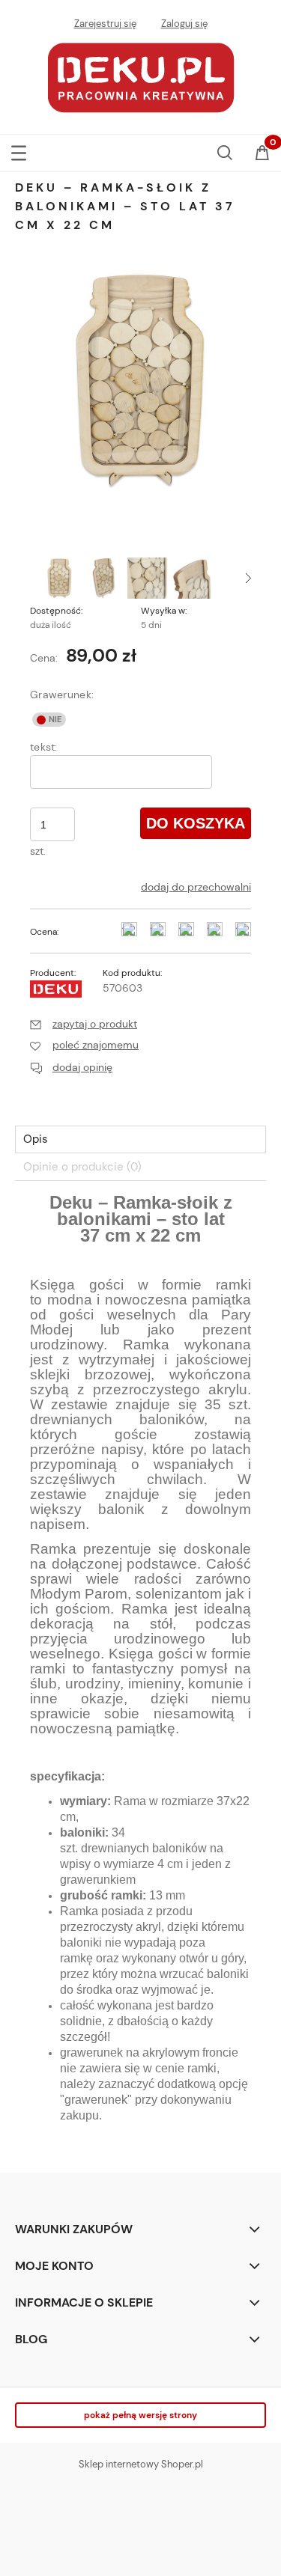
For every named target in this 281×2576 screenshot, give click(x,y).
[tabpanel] (140, 1672)
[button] (19, 150)
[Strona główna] (141, 76)
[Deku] (56, 988)
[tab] (140, 1139)
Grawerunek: (62, 695)
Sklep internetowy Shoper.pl (141, 2464)
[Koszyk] (262, 154)
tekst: (44, 747)
